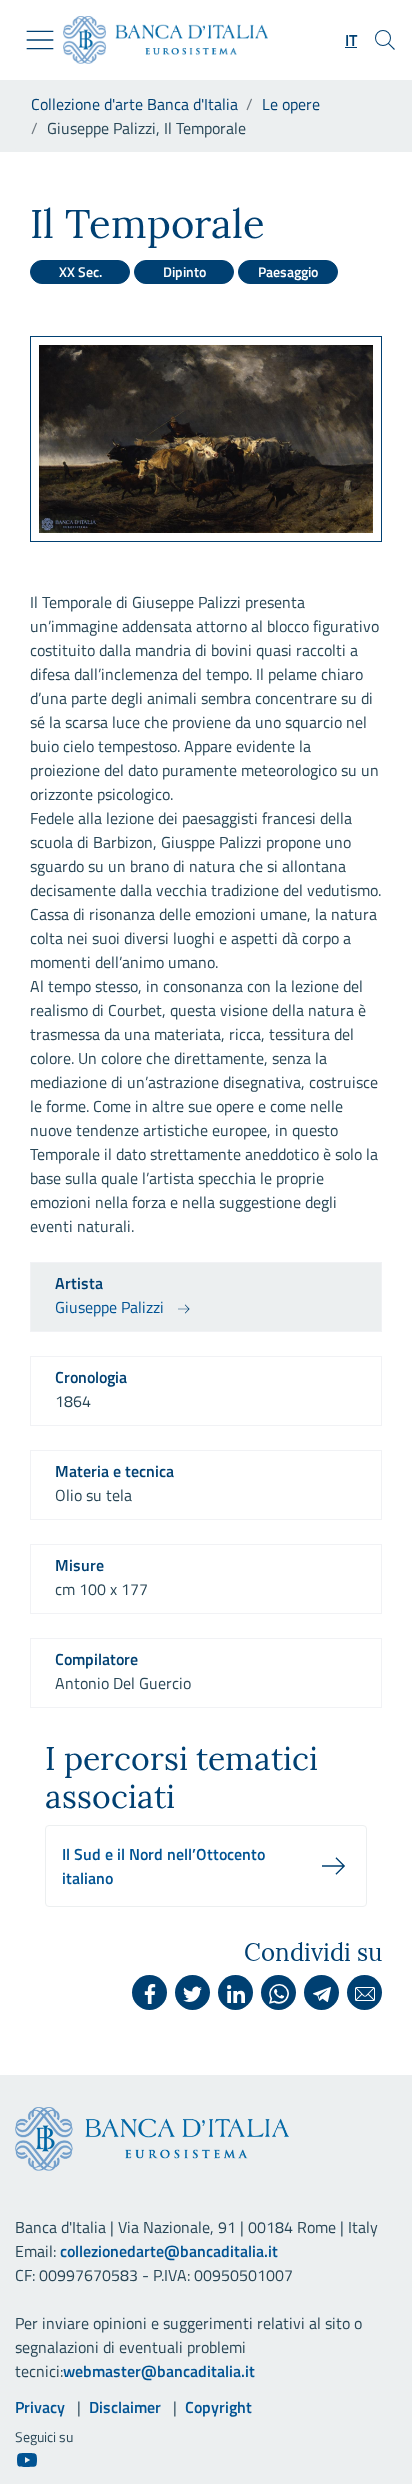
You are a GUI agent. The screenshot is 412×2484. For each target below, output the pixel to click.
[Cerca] (385, 40)
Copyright (218, 2407)
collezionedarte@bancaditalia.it (169, 2251)
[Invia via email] (364, 1992)
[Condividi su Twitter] (192, 1992)
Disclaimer (125, 2407)
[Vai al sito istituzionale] (157, 40)
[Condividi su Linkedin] (235, 1992)
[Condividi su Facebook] (149, 1992)
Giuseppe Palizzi (109, 1307)
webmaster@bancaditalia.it (159, 2371)
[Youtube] (27, 2459)
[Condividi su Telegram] (321, 1992)
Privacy (40, 2407)
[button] (351, 40)
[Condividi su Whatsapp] (278, 1992)
